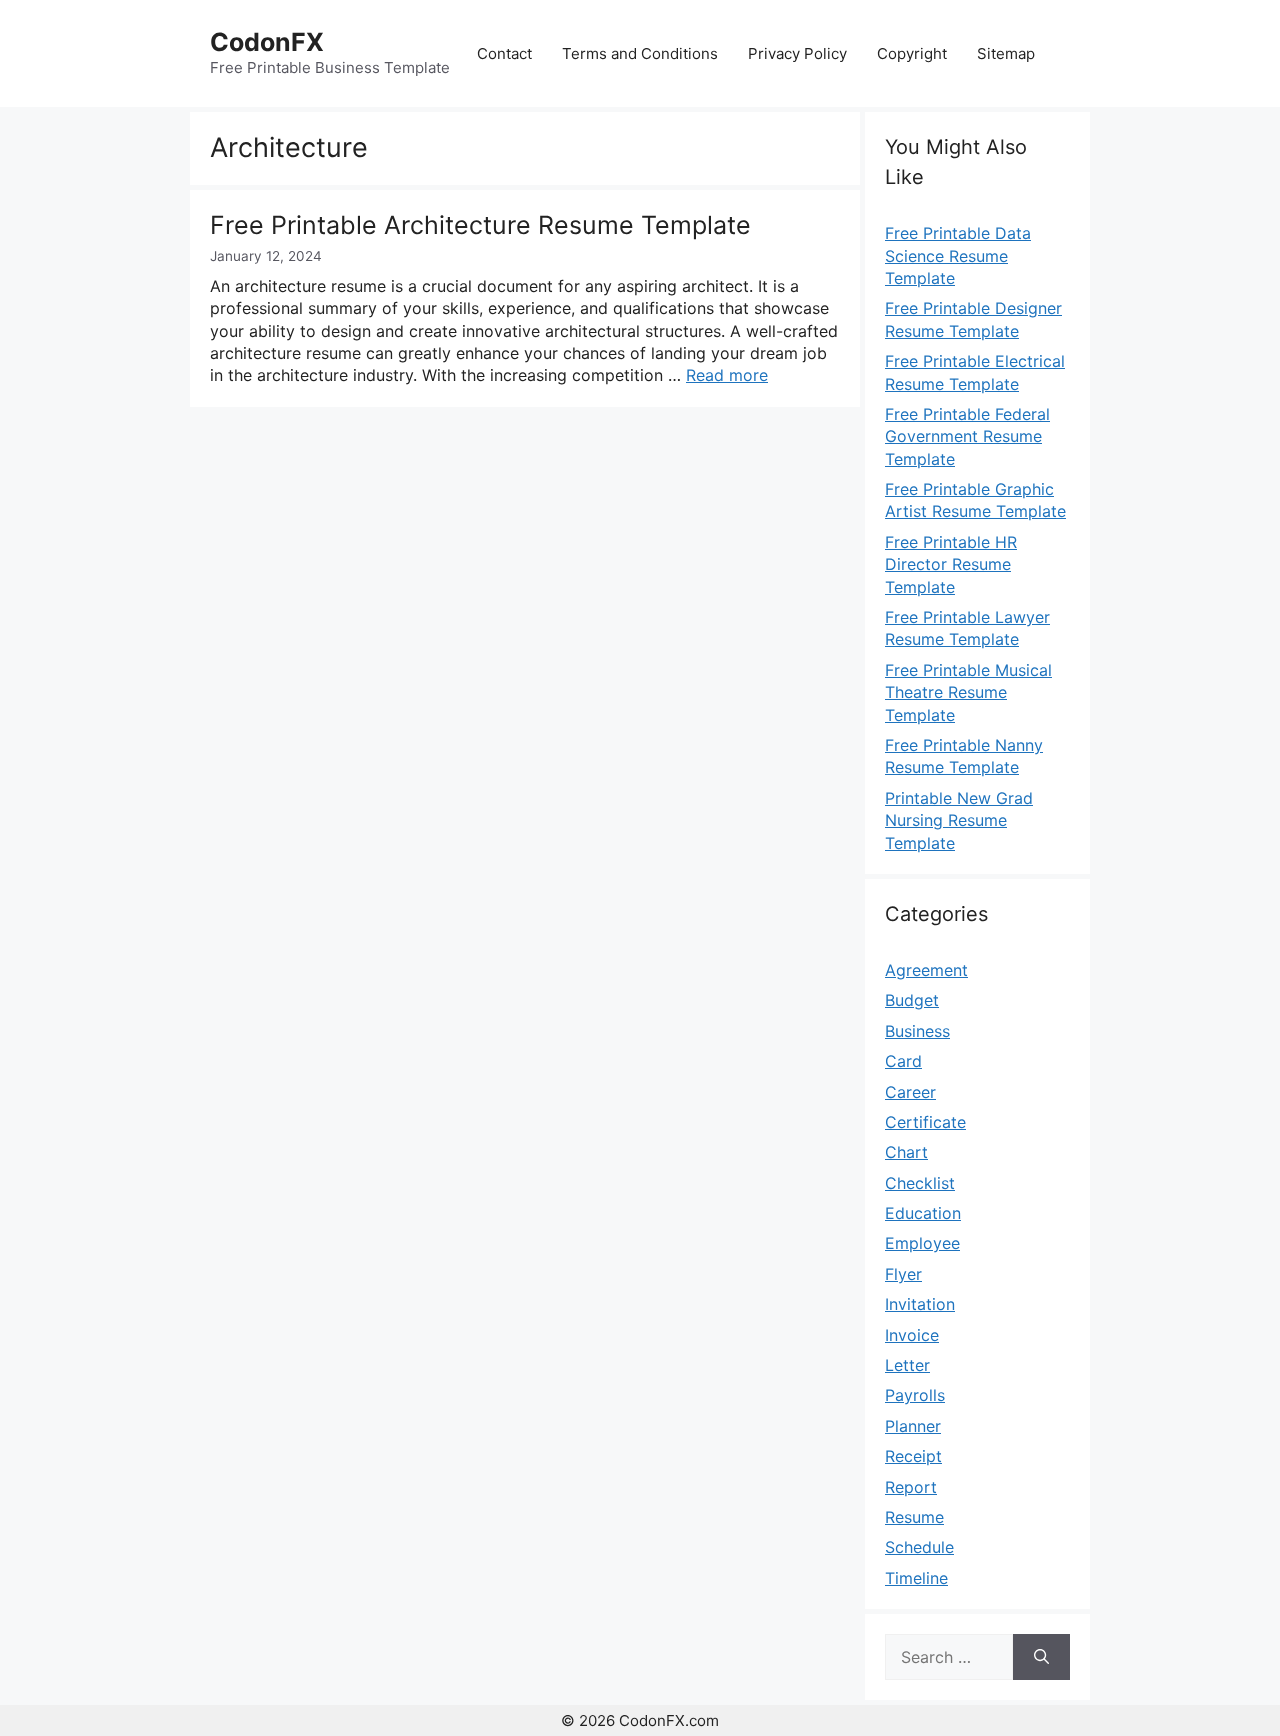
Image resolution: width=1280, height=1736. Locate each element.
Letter (907, 1365)
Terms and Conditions (640, 53)
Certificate (925, 1122)
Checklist (920, 1183)
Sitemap (1006, 53)
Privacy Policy (797, 53)
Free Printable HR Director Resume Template (951, 564)
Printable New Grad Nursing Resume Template (959, 820)
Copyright (912, 53)
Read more (727, 375)
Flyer (903, 1274)
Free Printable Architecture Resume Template (480, 225)
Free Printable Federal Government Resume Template (967, 436)
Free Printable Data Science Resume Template (958, 255)
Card (903, 1061)
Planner (913, 1426)
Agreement (926, 970)
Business (917, 1031)
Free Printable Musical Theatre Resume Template (968, 692)
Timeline (916, 1578)
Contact (504, 53)
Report (911, 1487)
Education (923, 1213)
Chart (906, 1152)
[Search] (1041, 1657)
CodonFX (267, 42)
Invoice (912, 1335)
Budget (912, 1000)
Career (910, 1092)
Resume (914, 1517)
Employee (922, 1243)
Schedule (919, 1547)
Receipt (913, 1456)
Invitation (920, 1304)
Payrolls (915, 1395)
